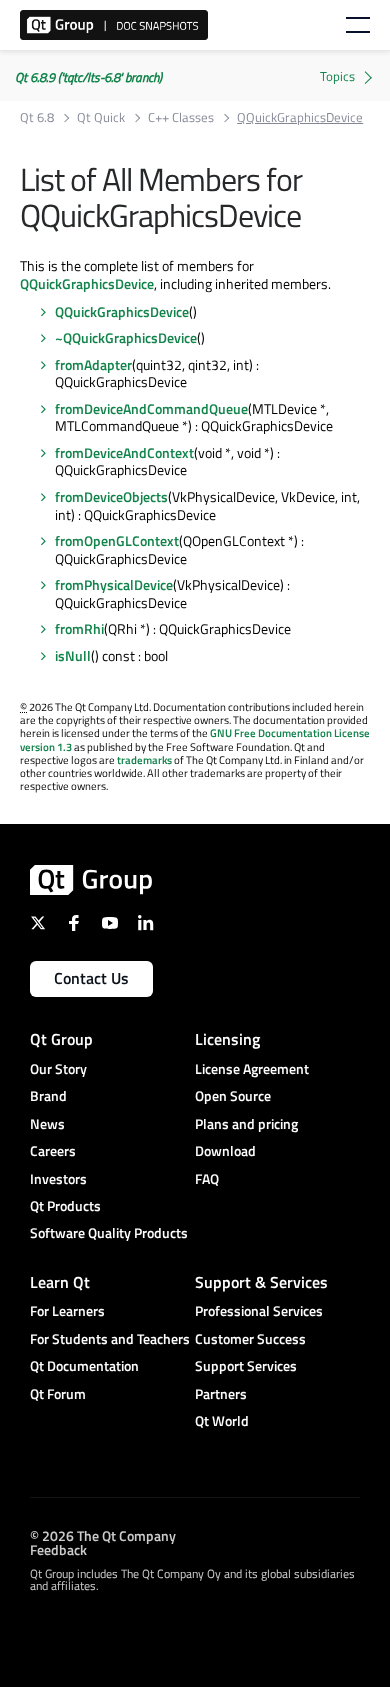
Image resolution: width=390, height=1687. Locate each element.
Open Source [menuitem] (233, 1095)
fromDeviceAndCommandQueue (151, 408)
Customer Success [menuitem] (250, 1338)
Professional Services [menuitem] (259, 1310)
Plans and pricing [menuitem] (246, 1123)
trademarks (144, 760)
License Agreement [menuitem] (252, 1068)
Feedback (58, 1548)
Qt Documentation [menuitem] (84, 1365)
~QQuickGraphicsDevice (126, 337)
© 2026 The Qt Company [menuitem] (103, 1534)
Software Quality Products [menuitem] (109, 1232)
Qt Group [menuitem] (61, 1039)
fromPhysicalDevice (114, 584)
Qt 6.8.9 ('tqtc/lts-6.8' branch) (88, 77)
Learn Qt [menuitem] (60, 1282)
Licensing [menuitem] (227, 1039)
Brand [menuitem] (48, 1095)
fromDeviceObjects (111, 496)
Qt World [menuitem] (222, 1420)
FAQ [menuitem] (207, 1178)
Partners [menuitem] (221, 1393)
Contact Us (91, 978)
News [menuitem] (47, 1123)
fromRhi (79, 628)
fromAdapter (93, 364)
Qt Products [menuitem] (65, 1205)
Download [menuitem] (225, 1150)
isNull (73, 655)
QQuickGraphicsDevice (87, 283)
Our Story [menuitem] (58, 1068)
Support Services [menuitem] (246, 1365)
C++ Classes (181, 117)
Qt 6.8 (37, 117)
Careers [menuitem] (53, 1150)
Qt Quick (101, 117)
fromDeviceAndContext (124, 452)
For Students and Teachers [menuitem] (110, 1338)
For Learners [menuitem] (67, 1310)
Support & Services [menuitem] (261, 1282)
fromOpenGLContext (117, 540)
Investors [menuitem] (58, 1178)
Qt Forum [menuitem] (58, 1393)
